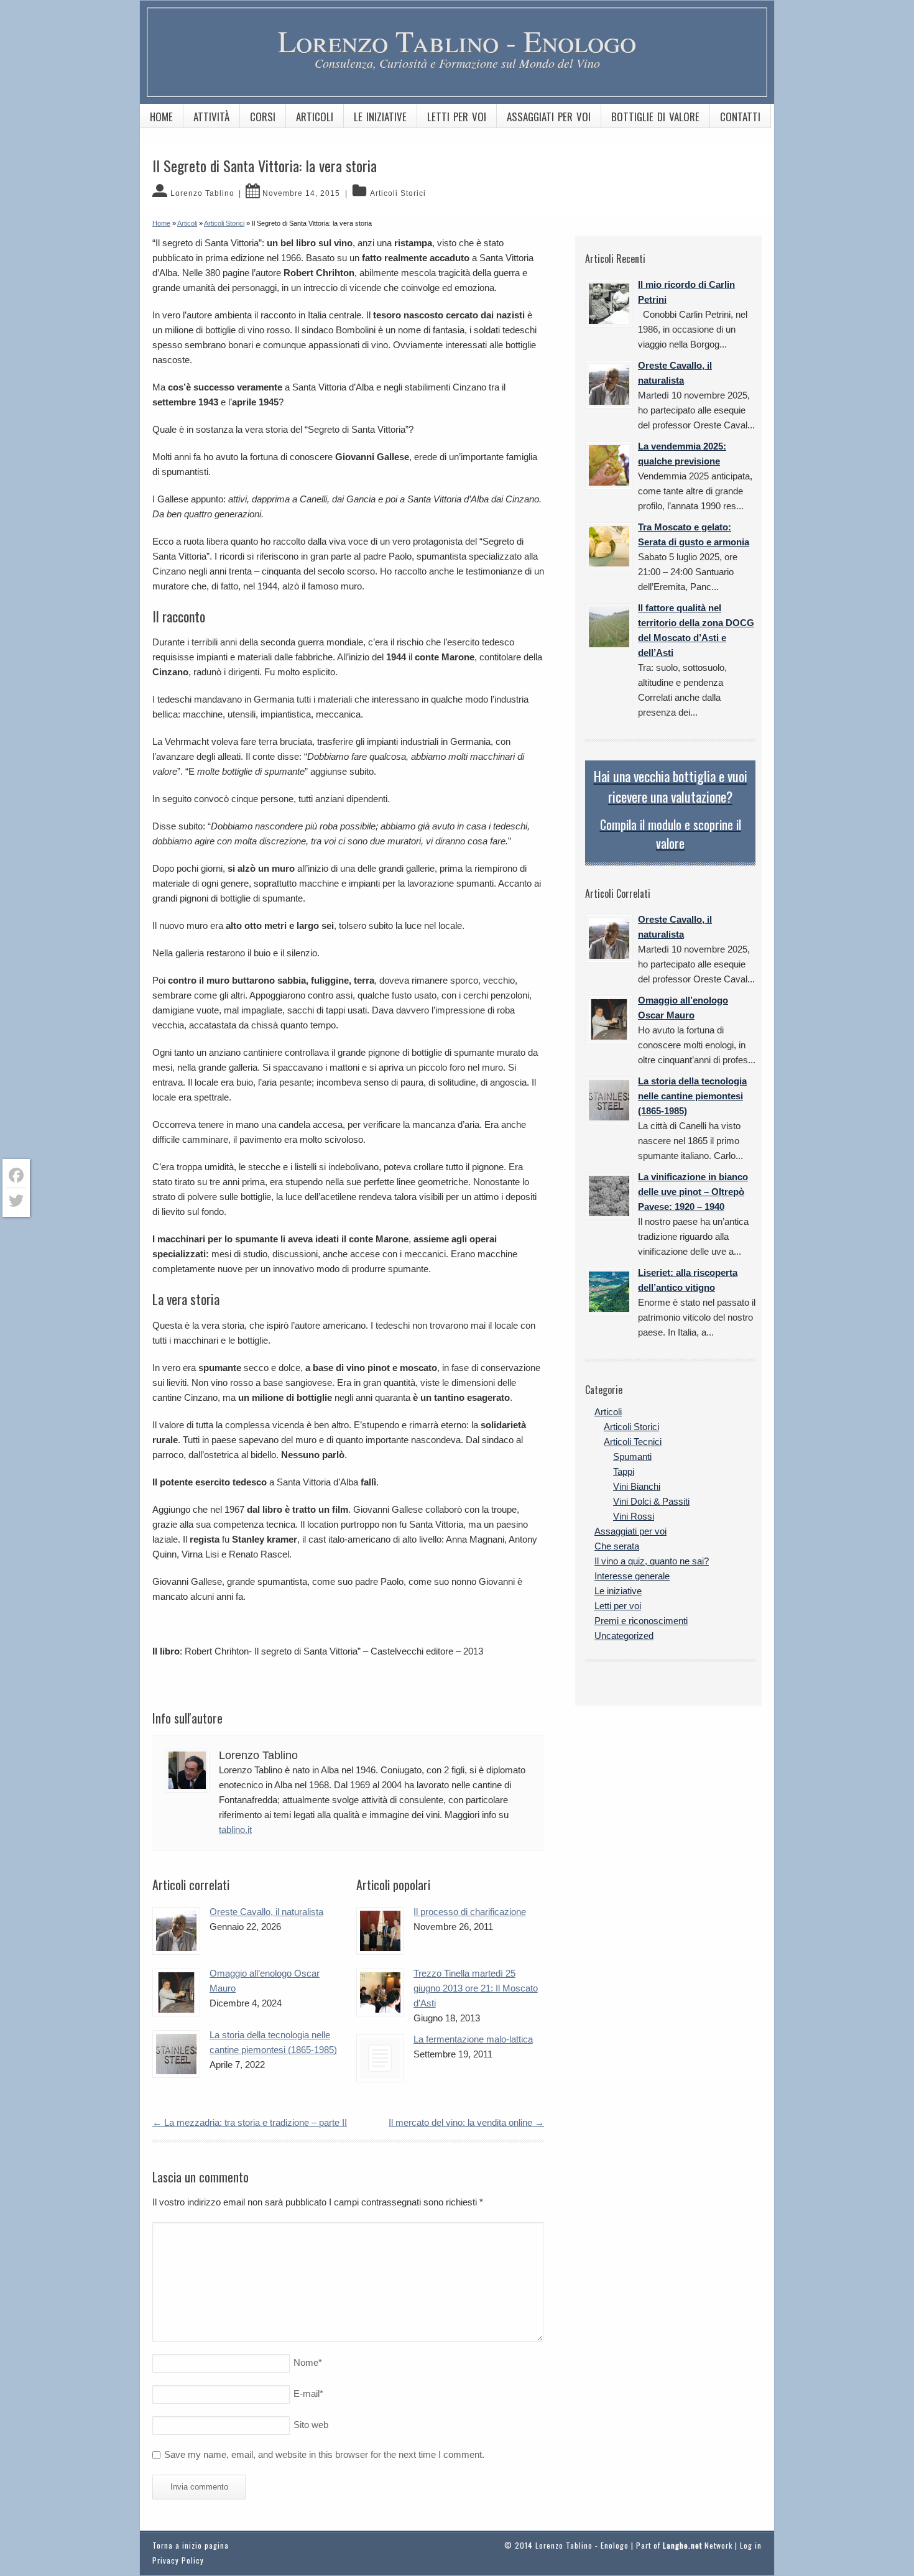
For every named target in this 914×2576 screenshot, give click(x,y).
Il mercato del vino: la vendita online (466, 2122)
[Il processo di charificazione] (380, 1931)
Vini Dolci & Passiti (651, 1501)
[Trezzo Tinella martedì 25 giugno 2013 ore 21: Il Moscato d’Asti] (380, 1992)
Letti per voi (457, 117)
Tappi (624, 1471)
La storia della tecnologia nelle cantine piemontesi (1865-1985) (692, 1096)
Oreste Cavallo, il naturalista (266, 1912)
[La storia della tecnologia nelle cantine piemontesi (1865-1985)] (176, 2054)
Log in (751, 2545)
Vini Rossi (634, 1516)
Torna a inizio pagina (191, 2545)
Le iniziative (380, 117)
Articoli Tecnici (633, 1442)
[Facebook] (16, 1175)
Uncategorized (624, 1636)
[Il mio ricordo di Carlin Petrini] (609, 304)
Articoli (315, 117)
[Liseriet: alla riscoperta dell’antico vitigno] (609, 1292)
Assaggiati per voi (549, 117)
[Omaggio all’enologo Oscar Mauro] (176, 1992)
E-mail (308, 2394)
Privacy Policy (178, 2560)
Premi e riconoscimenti (641, 1621)
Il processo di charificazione (470, 1912)
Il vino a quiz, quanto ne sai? (652, 1561)
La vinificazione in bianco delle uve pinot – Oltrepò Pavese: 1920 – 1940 (693, 1192)
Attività (211, 117)
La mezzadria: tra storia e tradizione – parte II (250, 2122)
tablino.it (235, 1830)
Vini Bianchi (637, 1486)
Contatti (740, 117)
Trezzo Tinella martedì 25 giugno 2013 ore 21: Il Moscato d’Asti (476, 1988)
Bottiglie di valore (655, 117)
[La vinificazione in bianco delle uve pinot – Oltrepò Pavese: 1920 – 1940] (609, 1196)
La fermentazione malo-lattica (473, 2039)
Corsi (263, 117)
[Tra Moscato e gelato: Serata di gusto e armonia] (609, 546)
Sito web (311, 2425)
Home (161, 117)
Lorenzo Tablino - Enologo (457, 40)
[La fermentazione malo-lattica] (380, 2058)
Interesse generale (632, 1576)
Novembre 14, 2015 (301, 193)
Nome (308, 2362)
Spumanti (632, 1457)
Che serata (617, 1546)
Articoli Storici (398, 193)
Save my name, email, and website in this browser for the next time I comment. (324, 2454)
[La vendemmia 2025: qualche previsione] (609, 465)
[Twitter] (16, 1201)
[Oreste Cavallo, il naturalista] (176, 1931)
